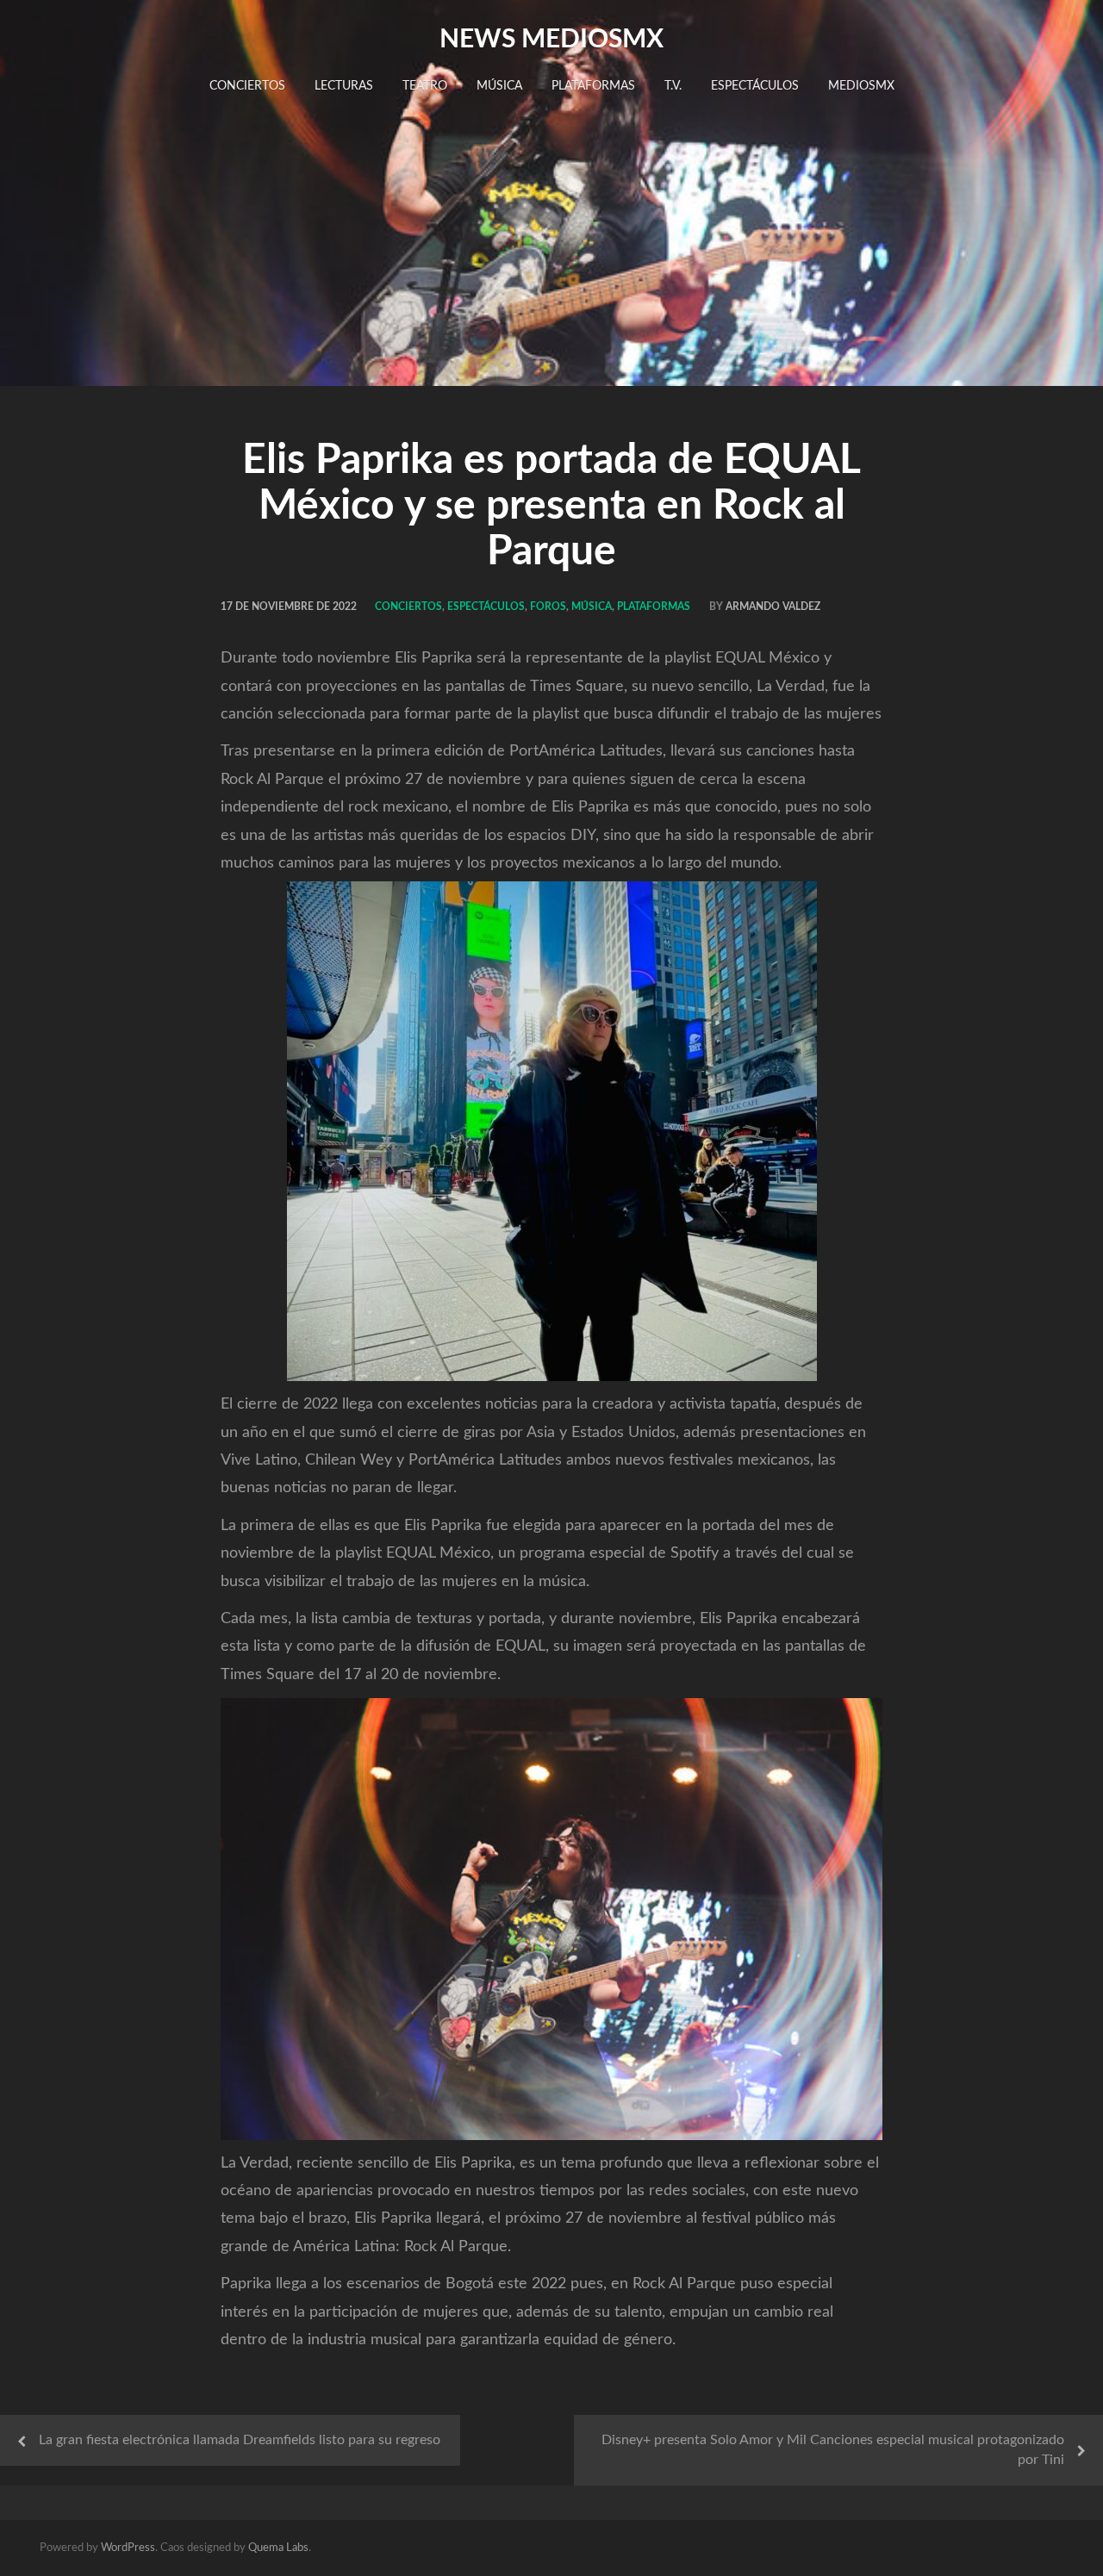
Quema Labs (278, 2548)
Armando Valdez (773, 607)
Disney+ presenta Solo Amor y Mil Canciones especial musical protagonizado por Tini (833, 2450)
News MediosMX (551, 40)
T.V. (673, 86)
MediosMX (861, 86)
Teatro (425, 86)
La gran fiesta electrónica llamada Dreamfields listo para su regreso (240, 2440)
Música (499, 86)
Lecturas (344, 86)
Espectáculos (755, 86)
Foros (548, 607)
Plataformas (593, 86)
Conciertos (247, 86)
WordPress (128, 2548)
